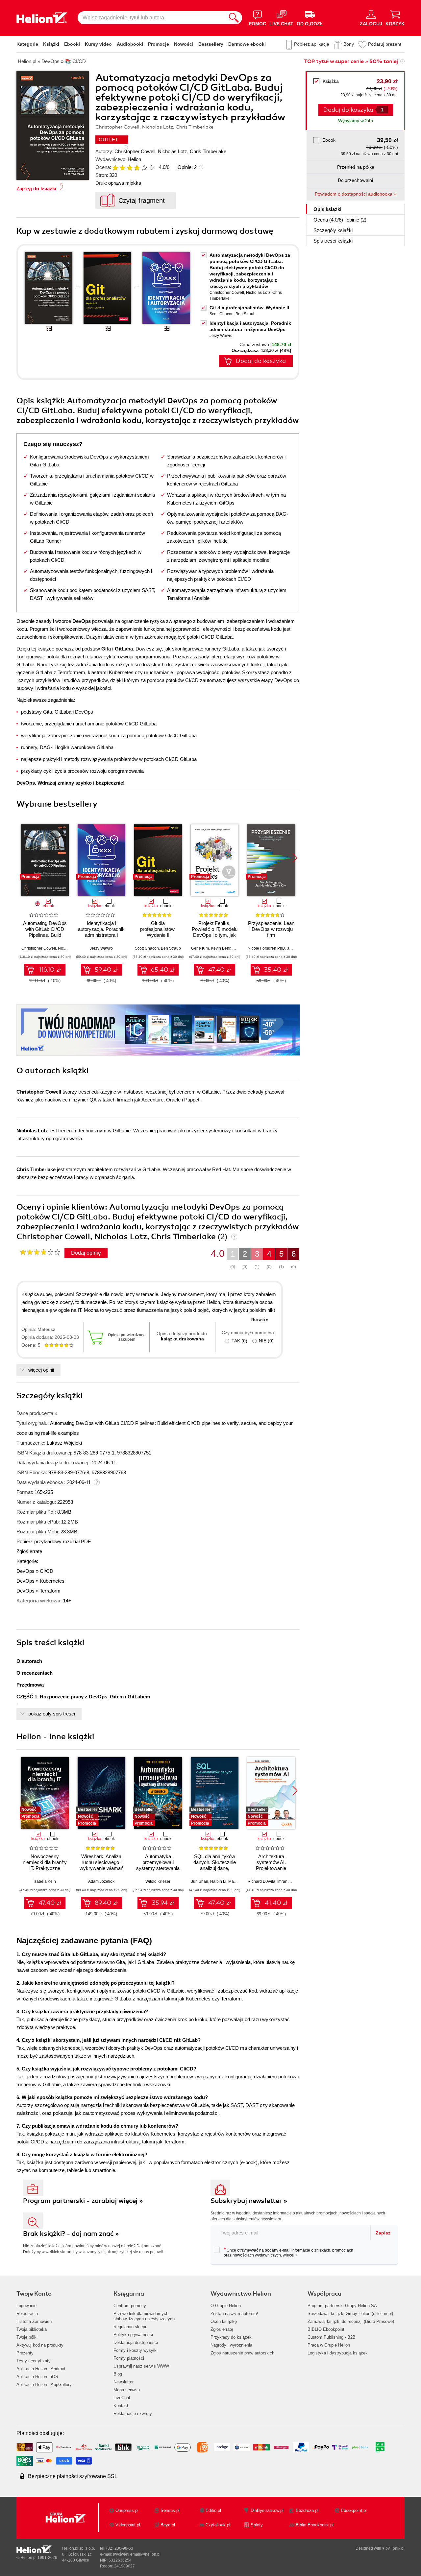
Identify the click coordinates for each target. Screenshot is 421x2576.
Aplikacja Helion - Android (41, 2369)
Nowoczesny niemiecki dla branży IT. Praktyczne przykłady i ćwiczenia (45, 1865)
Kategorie (27, 44)
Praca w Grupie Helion (329, 2345)
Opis (327, 209)
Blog (118, 2374)
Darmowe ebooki (247, 44)
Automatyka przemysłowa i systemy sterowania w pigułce (158, 1865)
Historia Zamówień (34, 2321)
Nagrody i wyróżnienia (231, 2345)
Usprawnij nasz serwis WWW (141, 2366)
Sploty (257, 2525)
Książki (51, 44)
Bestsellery (211, 44)
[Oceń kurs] (40, 1252)
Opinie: (187, 167)
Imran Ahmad (289, 1881)
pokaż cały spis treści (52, 1714)
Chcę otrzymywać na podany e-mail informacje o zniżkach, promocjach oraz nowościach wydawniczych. (288, 2252)
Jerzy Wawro (221, 336)
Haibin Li (218, 1881)
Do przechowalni (356, 180)
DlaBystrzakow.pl (267, 2510)
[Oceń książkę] (134, 167)
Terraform (50, 1591)
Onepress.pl (127, 2510)
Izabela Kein (45, 1881)
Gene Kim (200, 948)
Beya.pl (168, 2525)
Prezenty (25, 2353)
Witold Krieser (158, 1881)
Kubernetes (52, 1581)
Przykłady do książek (231, 2337)
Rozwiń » (260, 1320)
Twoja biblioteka (32, 2329)
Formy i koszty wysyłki (136, 2350)
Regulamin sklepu (130, 2327)
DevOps (25, 1571)
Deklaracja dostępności (136, 2342)
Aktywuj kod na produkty (40, 2345)
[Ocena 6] (151, 168)
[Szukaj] (234, 18)
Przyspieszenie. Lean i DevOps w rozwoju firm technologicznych (271, 932)
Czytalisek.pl (218, 2525)
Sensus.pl (170, 2510)
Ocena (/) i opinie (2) (340, 220)
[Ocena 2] (122, 168)
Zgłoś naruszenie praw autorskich (242, 2353)
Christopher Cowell (135, 151)
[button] (295, 858)
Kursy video (98, 44)
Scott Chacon (222, 314)
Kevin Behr (221, 948)
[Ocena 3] (130, 168)
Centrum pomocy (130, 2306)
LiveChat (122, 2398)
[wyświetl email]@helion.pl (137, 2554)
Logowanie (26, 2306)
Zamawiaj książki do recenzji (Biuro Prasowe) (351, 2321)
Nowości (184, 44)
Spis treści (333, 241)
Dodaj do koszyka (261, 361)
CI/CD (47, 1571)
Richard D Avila (261, 1881)
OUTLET (108, 140)
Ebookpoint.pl (354, 2510)
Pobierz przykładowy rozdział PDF (54, 1541)
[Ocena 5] (144, 168)
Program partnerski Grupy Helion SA (342, 2306)
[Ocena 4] (137, 168)
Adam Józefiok (101, 1881)
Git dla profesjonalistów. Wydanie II (249, 308)
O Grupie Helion (226, 2306)
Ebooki (72, 44)
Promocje (159, 44)
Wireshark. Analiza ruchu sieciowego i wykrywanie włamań (101, 1862)
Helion (134, 159)
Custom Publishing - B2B (332, 2337)
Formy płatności (129, 2358)
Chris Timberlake (208, 151)
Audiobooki (130, 44)
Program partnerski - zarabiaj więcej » (83, 2201)
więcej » (290, 2255)
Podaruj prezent (385, 44)
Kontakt (121, 2406)
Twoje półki (27, 2337)
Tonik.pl (398, 2548)
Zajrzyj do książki (36, 189)
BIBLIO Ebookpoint (326, 2329)
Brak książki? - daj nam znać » (71, 2234)
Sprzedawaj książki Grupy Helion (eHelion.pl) (350, 2314)
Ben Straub (246, 314)
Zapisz (383, 2233)
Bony (349, 44)
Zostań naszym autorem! (234, 2314)
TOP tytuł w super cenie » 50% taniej (351, 61)
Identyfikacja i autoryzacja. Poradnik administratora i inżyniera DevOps (101, 932)
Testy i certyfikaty (34, 2361)
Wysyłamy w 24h (356, 121)
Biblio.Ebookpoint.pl (315, 2525)
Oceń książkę (224, 2321)
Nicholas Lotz (173, 151)
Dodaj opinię (86, 1253)
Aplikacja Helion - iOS (37, 2377)
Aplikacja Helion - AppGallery (44, 2385)
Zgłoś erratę (29, 1551)
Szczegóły (333, 230)
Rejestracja (27, 2314)
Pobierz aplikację (312, 44)
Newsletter (124, 2382)
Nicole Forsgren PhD (266, 948)
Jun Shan (200, 1881)
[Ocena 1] (115, 168)
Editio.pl (213, 2510)
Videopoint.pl (128, 2525)
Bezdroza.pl (307, 2510)
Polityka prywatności (133, 2335)
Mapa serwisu (127, 2390)
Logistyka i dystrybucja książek (338, 2353)
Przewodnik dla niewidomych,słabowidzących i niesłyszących (144, 2316)
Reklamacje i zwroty (133, 2413)
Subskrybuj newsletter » (249, 2201)
